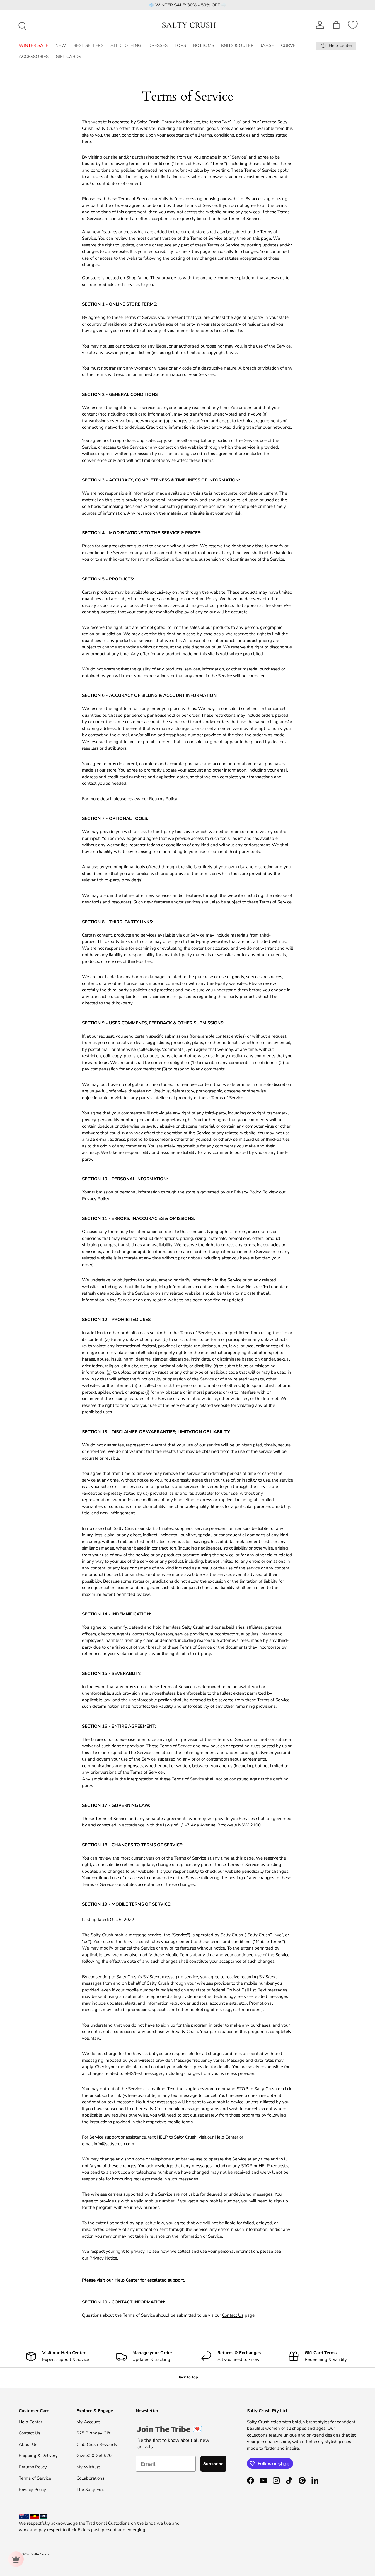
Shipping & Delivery (38, 2456)
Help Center (226, 2137)
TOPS (180, 45)
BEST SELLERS (88, 45)
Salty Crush (40, 2554)
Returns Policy (163, 799)
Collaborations (90, 2478)
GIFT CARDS (68, 57)
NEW (61, 45)
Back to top (188, 2377)
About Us (28, 2444)
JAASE (267, 45)
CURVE (288, 45)
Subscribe (213, 2464)
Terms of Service (35, 2478)
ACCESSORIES (34, 57)
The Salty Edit (90, 2490)
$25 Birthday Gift (93, 2433)
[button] (336, 25)
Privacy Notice (103, 2258)
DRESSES (158, 45)
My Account (88, 2422)
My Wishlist (88, 2467)
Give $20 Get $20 (94, 2456)
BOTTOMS (204, 45)
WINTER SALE (34, 45)
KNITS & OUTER (237, 45)
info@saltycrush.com (114, 2144)
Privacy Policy (32, 2490)
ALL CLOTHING (126, 45)
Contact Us (233, 2315)
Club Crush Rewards (97, 2444)
